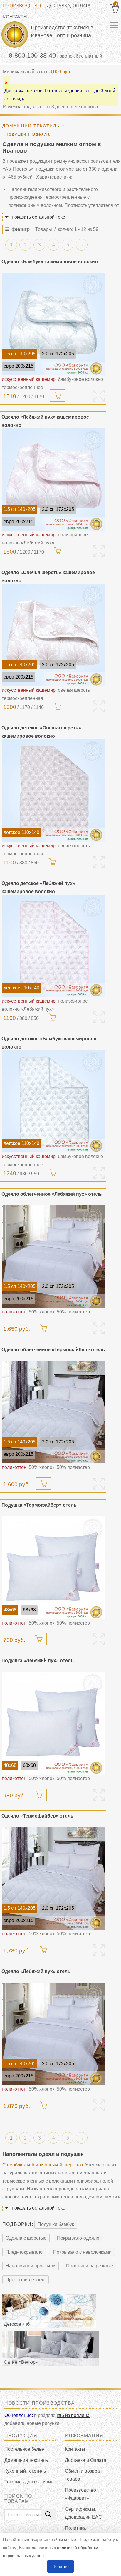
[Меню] (114, 25)
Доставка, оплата (69, 6)
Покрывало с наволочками (82, 2252)
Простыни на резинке (90, 2266)
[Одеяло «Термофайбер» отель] (53, 1878)
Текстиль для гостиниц (29, 2482)
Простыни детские (26, 2280)
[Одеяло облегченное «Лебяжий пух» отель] (53, 1257)
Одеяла (41, 134)
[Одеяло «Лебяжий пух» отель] (53, 2034)
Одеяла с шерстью (26, 2238)
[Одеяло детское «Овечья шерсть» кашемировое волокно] (53, 790)
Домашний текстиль (26, 2460)
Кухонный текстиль (25, 2471)
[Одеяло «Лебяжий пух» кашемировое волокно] (53, 479)
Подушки (16, 134)
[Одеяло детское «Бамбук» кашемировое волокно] (53, 1101)
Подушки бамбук (56, 2224)
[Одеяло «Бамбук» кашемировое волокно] (53, 324)
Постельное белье (24, 2449)
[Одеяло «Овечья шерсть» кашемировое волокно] (53, 635)
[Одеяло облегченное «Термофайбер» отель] (53, 1412)
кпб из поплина (73, 2415)
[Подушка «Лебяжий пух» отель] (53, 1723)
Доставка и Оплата (86, 2460)
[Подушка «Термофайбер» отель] (53, 1568)
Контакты (15, 17)
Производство (22, 6)
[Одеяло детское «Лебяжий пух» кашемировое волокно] (53, 946)
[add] (58, 395)
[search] (48, 2515)
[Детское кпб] (49, 2311)
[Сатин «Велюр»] (51, 2348)
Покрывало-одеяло (78, 2238)
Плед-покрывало (24, 2252)
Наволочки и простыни (31, 2266)
